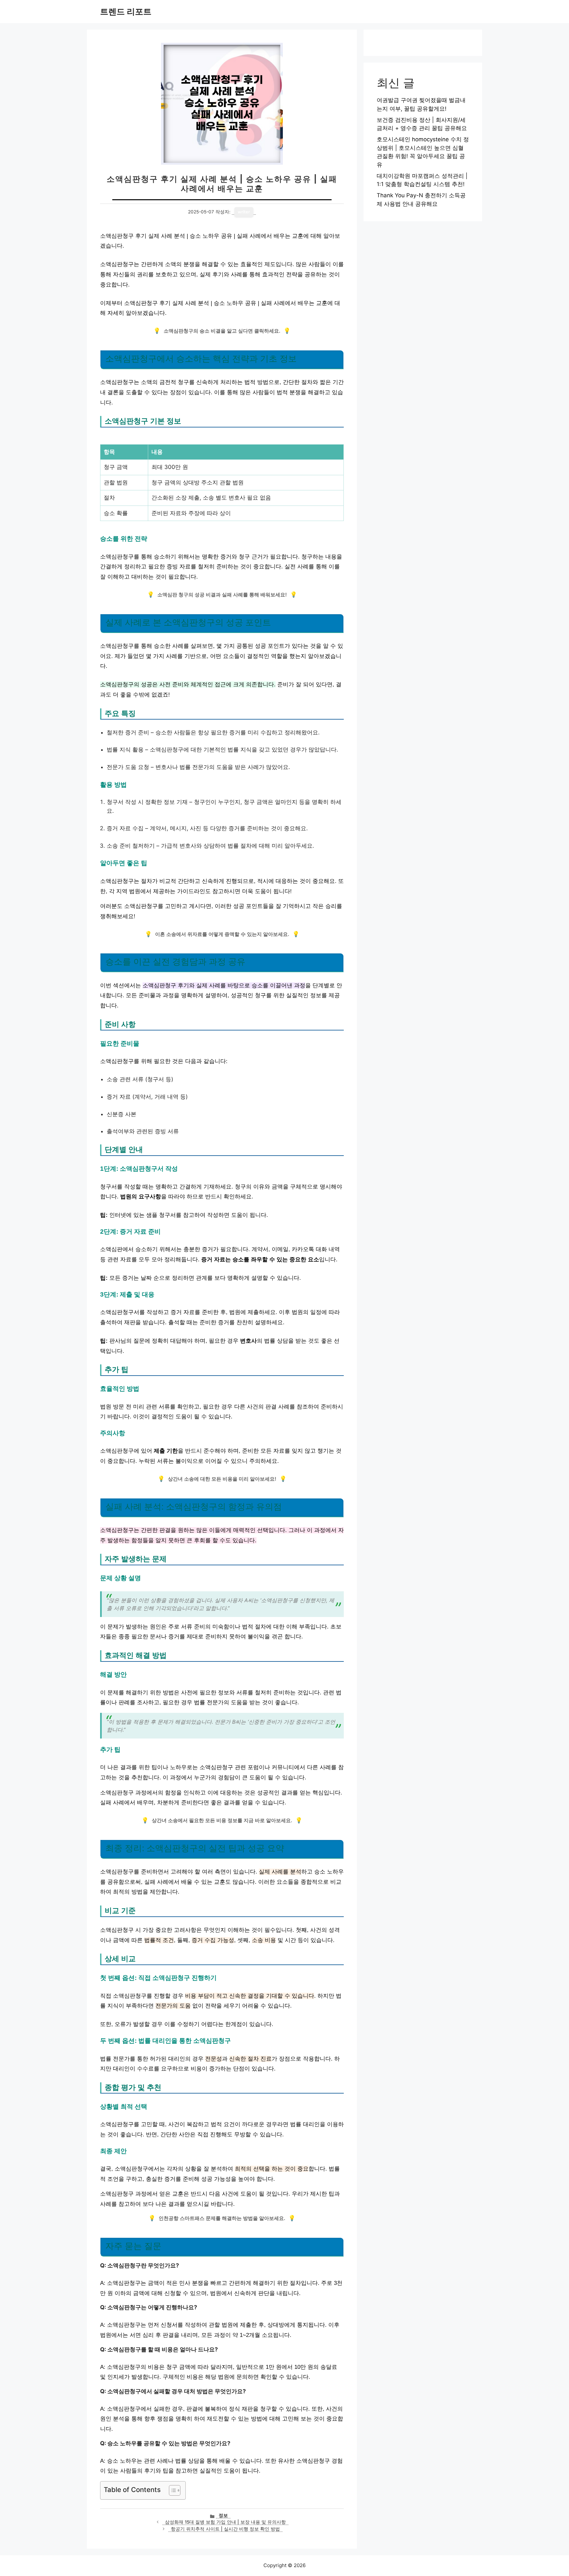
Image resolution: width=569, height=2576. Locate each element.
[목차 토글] (171, 2490)
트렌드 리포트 (126, 12)
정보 (223, 2515)
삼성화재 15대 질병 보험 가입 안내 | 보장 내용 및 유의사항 (225, 2522)
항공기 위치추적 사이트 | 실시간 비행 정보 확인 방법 (225, 2529)
